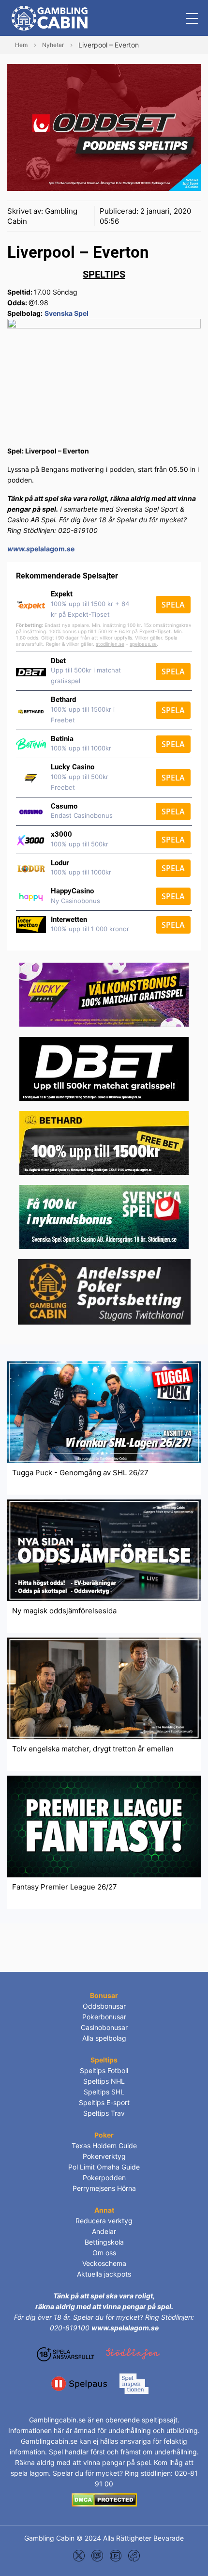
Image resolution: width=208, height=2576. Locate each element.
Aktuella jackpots (104, 2274)
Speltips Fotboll (104, 2070)
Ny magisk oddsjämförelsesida (64, 1611)
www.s (19, 549)
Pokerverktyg (104, 2156)
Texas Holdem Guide (104, 2146)
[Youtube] (116, 2555)
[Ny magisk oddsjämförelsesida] (104, 1550)
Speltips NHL (104, 2081)
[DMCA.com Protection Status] (104, 2499)
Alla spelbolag (104, 2038)
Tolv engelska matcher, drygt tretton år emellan (93, 1749)
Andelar (104, 2231)
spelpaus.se (143, 644)
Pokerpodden (104, 2178)
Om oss (104, 2253)
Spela (173, 605)
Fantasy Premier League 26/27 (65, 1887)
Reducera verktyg (104, 2221)
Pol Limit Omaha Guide (104, 2167)
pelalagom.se (52, 549)
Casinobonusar (104, 2027)
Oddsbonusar (104, 2006)
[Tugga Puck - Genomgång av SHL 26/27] (104, 1412)
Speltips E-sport (104, 2102)
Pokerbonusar (104, 2017)
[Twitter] (79, 2555)
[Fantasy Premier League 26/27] (104, 1826)
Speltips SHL (104, 2092)
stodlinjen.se (110, 644)
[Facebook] (134, 2555)
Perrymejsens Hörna (104, 2188)
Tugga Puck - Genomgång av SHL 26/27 (80, 1473)
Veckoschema (104, 2263)
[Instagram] (97, 2555)
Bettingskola (104, 2242)
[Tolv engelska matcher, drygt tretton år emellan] (104, 1688)
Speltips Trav (104, 2113)
